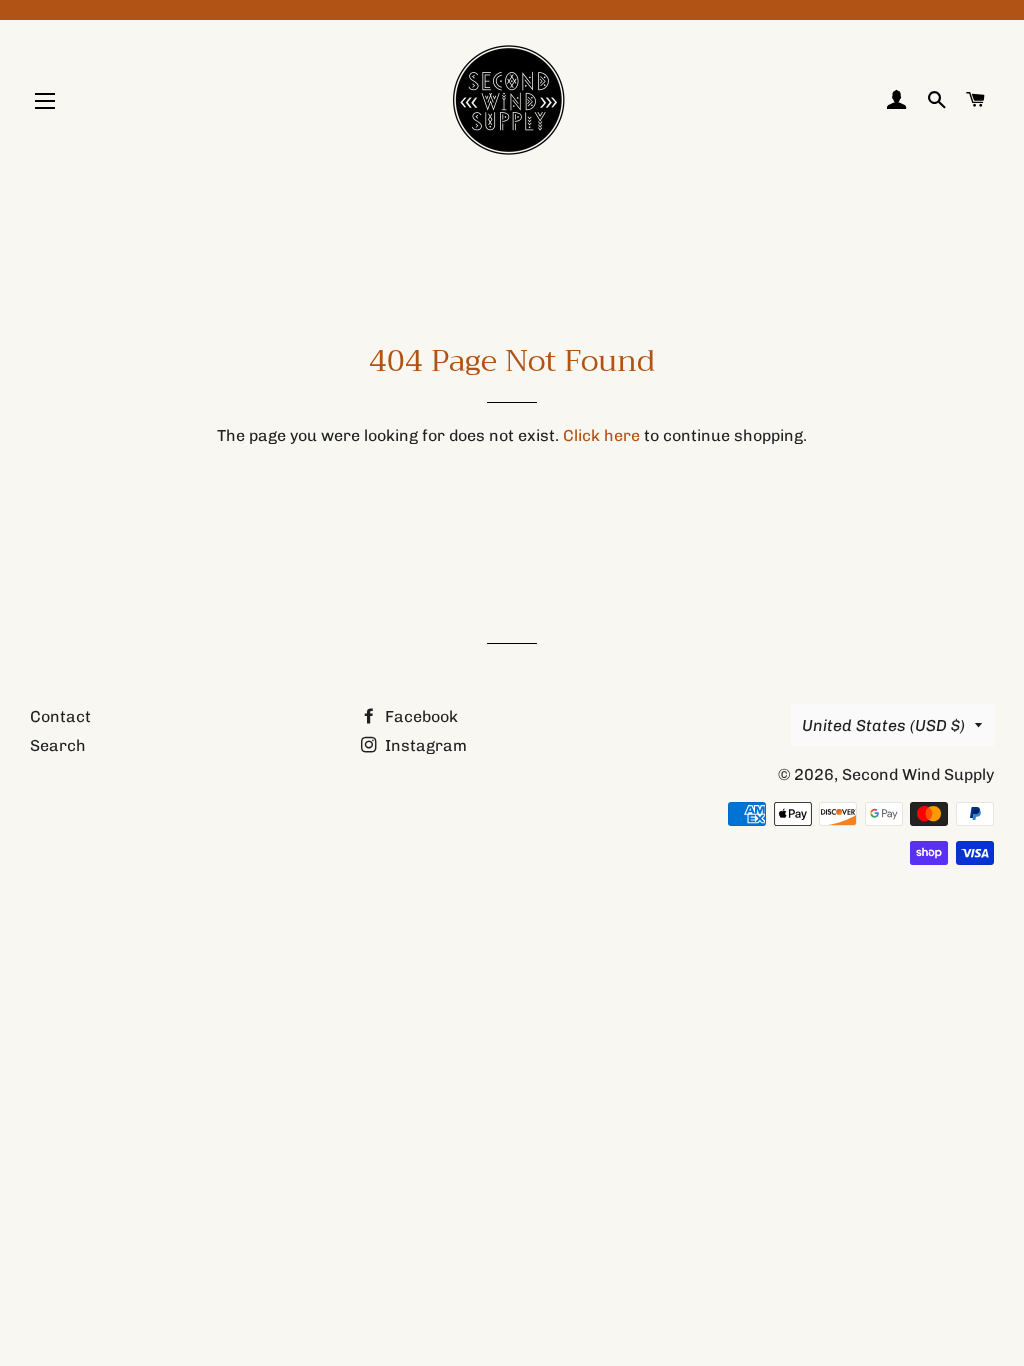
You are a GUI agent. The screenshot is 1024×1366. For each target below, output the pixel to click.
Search (58, 745)
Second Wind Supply (918, 774)
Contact (60, 716)
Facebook (419, 716)
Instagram (424, 745)
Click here (601, 435)
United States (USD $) (883, 725)
